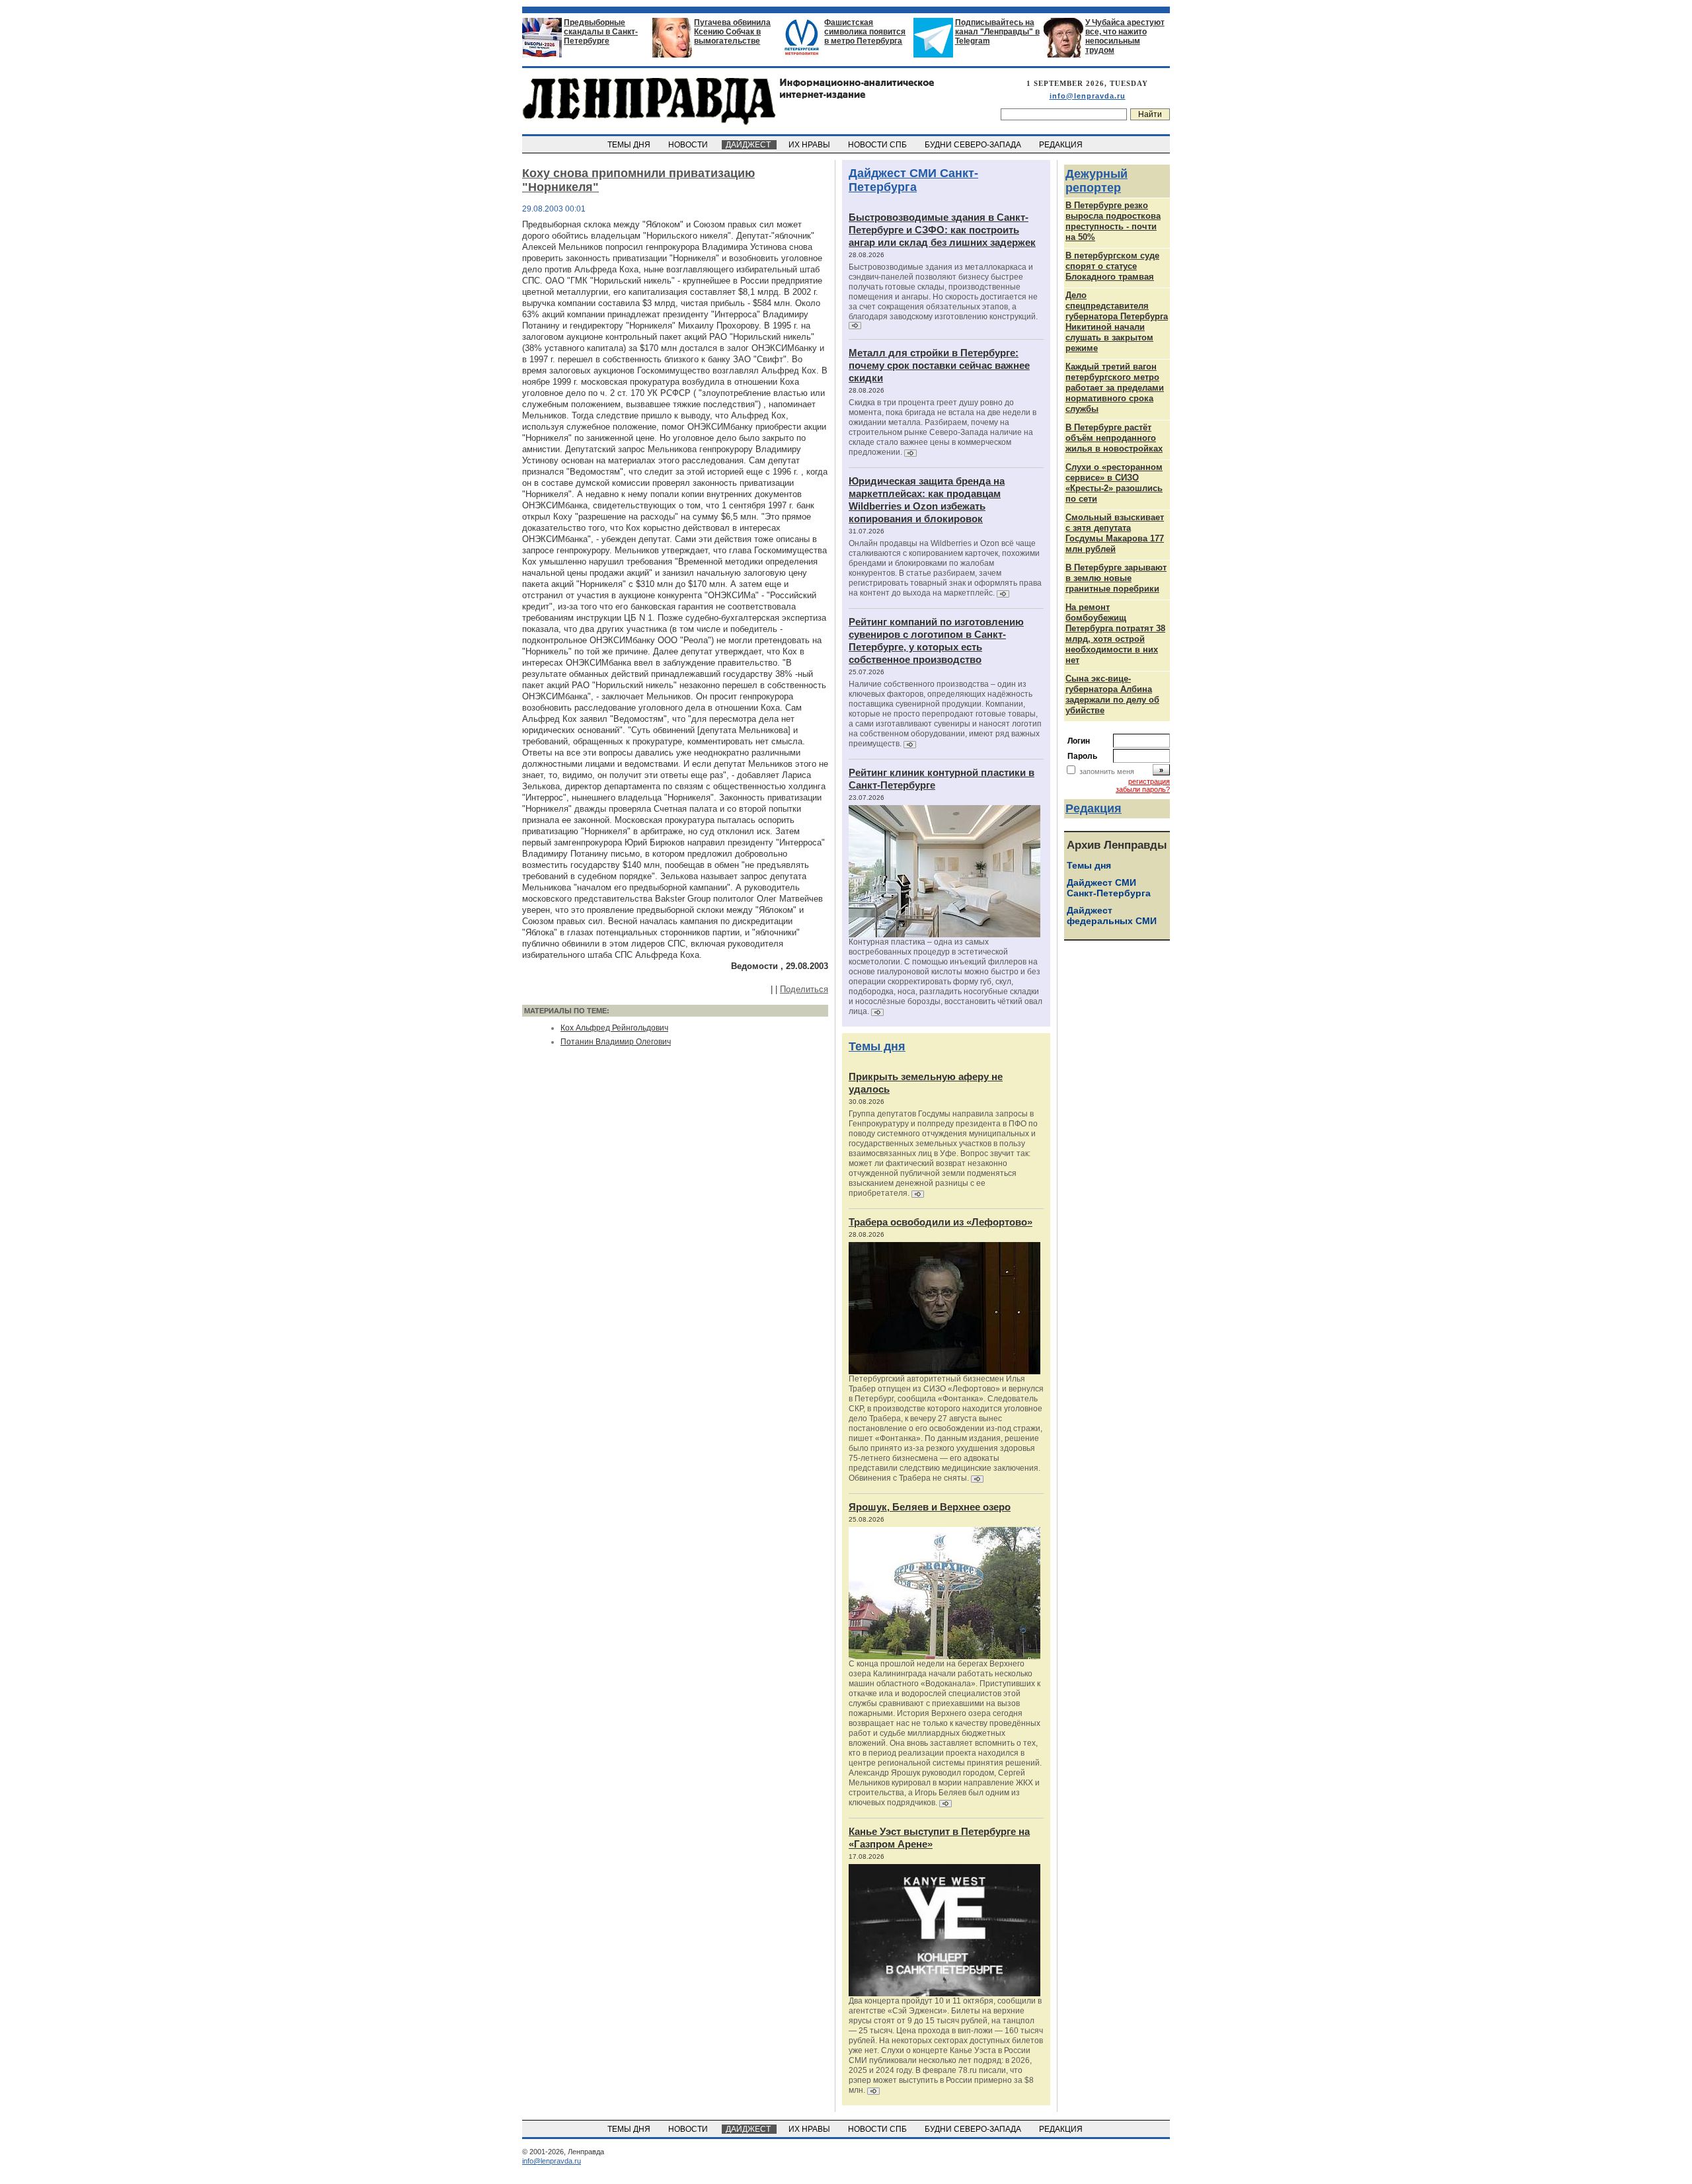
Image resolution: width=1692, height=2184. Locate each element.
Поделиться (804, 989)
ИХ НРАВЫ (810, 145)
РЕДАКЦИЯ (1062, 145)
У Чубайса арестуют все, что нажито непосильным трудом (1125, 36)
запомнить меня (1107, 771)
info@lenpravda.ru (1088, 96)
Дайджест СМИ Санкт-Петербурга (913, 180)
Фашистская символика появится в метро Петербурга (865, 32)
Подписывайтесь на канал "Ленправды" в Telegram (997, 32)
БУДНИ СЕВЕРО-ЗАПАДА (974, 145)
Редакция (1094, 808)
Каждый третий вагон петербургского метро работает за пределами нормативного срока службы (1115, 388)
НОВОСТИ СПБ (878, 145)
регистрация (1149, 781)
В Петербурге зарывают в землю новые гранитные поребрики (1116, 578)
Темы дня (877, 1046)
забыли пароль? (1143, 789)
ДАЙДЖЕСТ (749, 145)
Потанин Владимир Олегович (616, 1042)
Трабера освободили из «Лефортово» (941, 1222)
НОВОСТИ (689, 145)
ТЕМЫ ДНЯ (630, 145)
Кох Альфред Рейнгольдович (614, 1028)
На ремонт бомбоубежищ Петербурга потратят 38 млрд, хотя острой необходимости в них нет (1115, 634)
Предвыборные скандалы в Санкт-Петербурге (601, 32)
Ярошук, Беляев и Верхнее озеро (930, 1507)
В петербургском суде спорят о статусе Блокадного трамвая (1112, 266)
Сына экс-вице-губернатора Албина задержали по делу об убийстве (1112, 694)
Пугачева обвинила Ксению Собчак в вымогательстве (732, 32)
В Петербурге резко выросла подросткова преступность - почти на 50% (1113, 221)
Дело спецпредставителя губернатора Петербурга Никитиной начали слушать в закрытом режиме (1117, 322)
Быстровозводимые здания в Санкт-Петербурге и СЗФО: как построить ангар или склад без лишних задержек (942, 230)
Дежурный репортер (1096, 181)
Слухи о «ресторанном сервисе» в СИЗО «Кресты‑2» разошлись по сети (1114, 483)
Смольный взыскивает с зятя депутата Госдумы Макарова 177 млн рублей (1115, 533)
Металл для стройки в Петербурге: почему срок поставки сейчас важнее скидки (939, 365)
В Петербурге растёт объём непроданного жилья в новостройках (1114, 438)
